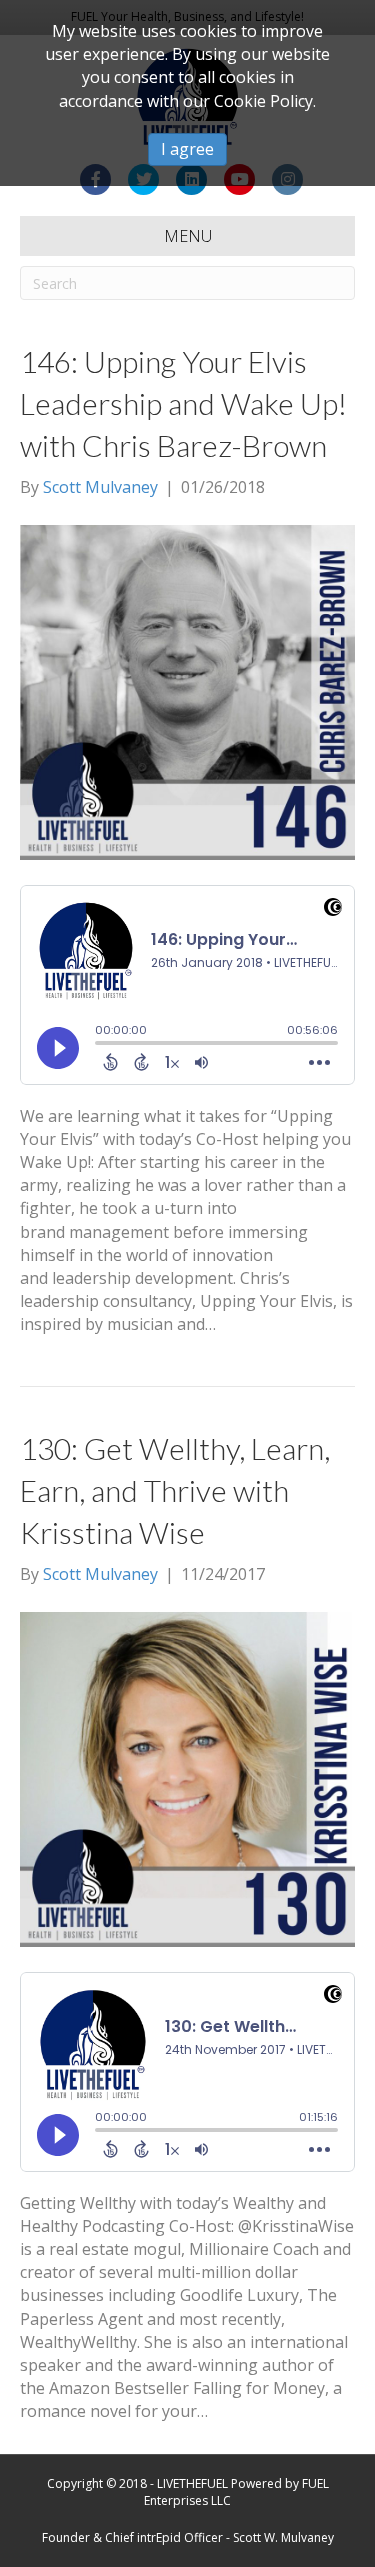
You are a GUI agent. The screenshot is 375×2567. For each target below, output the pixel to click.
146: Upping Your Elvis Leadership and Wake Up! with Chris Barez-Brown (183, 403)
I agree (187, 149)
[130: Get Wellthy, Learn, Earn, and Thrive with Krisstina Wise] (187, 1777)
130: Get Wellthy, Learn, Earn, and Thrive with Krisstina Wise (175, 1490)
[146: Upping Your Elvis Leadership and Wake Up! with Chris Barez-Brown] (187, 690)
